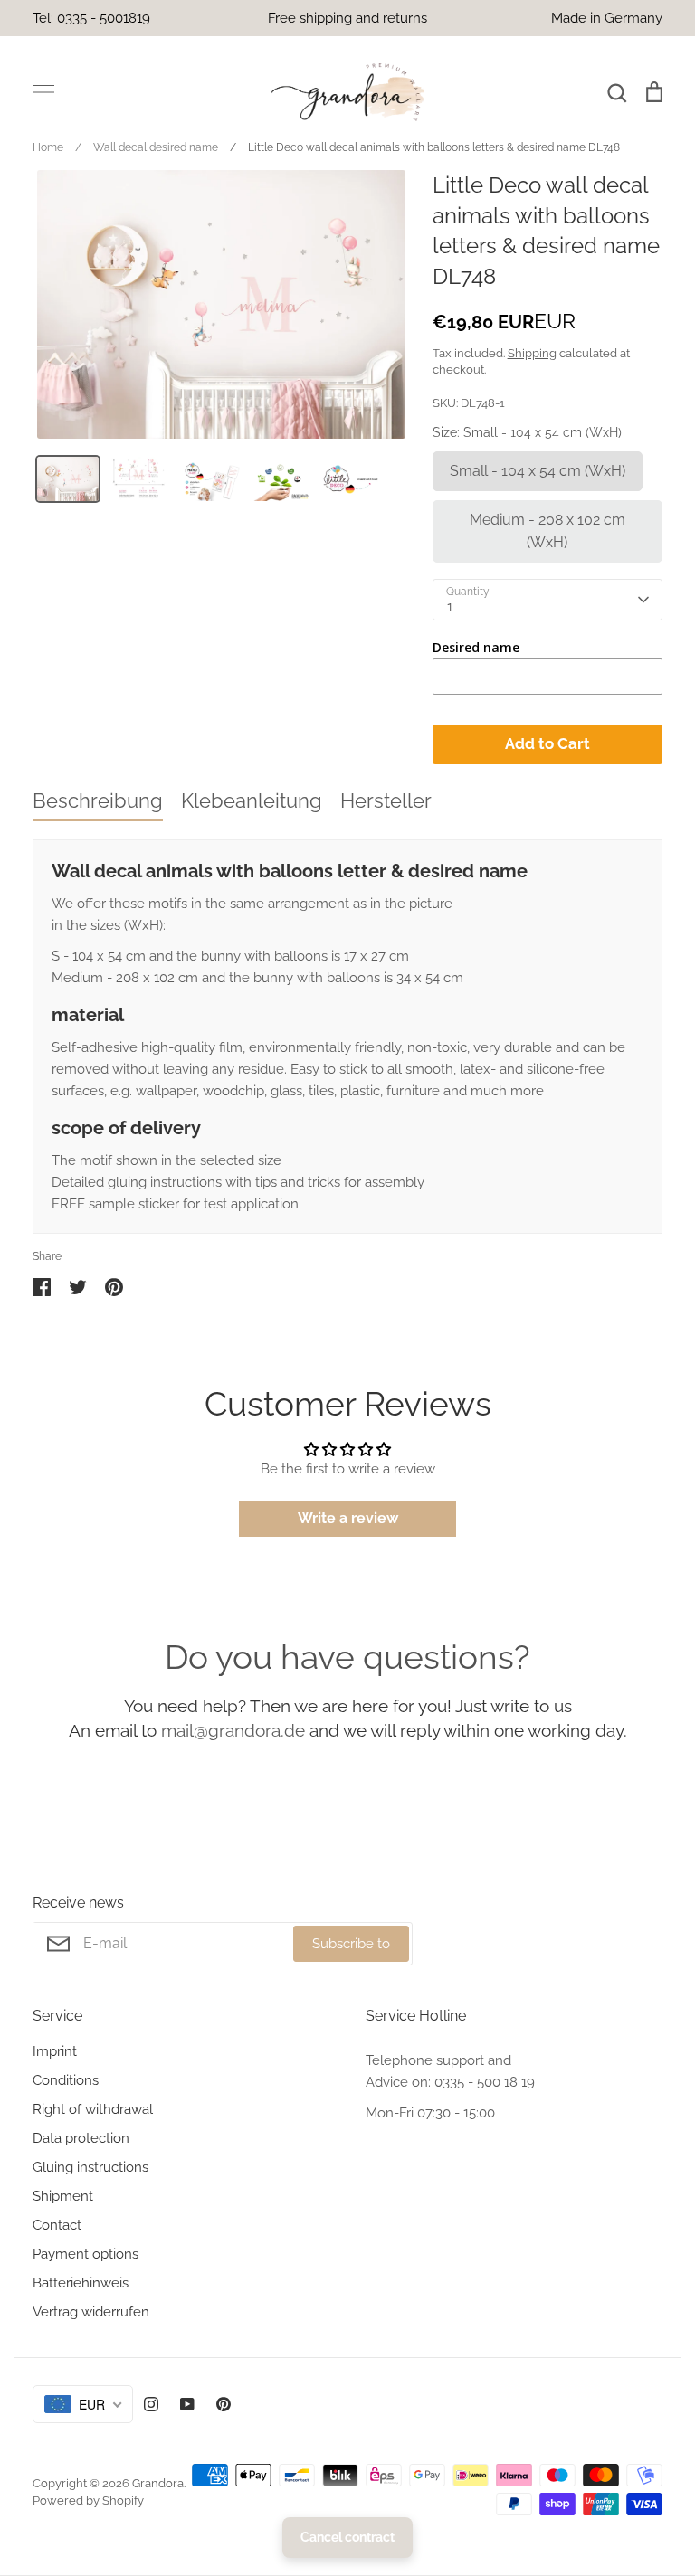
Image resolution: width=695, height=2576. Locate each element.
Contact (57, 2225)
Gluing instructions (90, 2167)
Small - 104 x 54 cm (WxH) (538, 471)
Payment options (86, 2254)
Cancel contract (347, 2537)
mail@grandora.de (235, 1730)
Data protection (81, 2138)
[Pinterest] (224, 2404)
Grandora (158, 2483)
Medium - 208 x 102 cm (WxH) (547, 531)
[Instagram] (151, 2404)
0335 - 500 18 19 (485, 2082)
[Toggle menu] (43, 92)
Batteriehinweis (81, 2283)
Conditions (66, 2080)
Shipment (63, 2196)
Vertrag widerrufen (91, 2312)
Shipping (532, 353)
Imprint (55, 2051)
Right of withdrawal (93, 2109)
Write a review (348, 1518)
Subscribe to (351, 1944)
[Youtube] (187, 2404)
